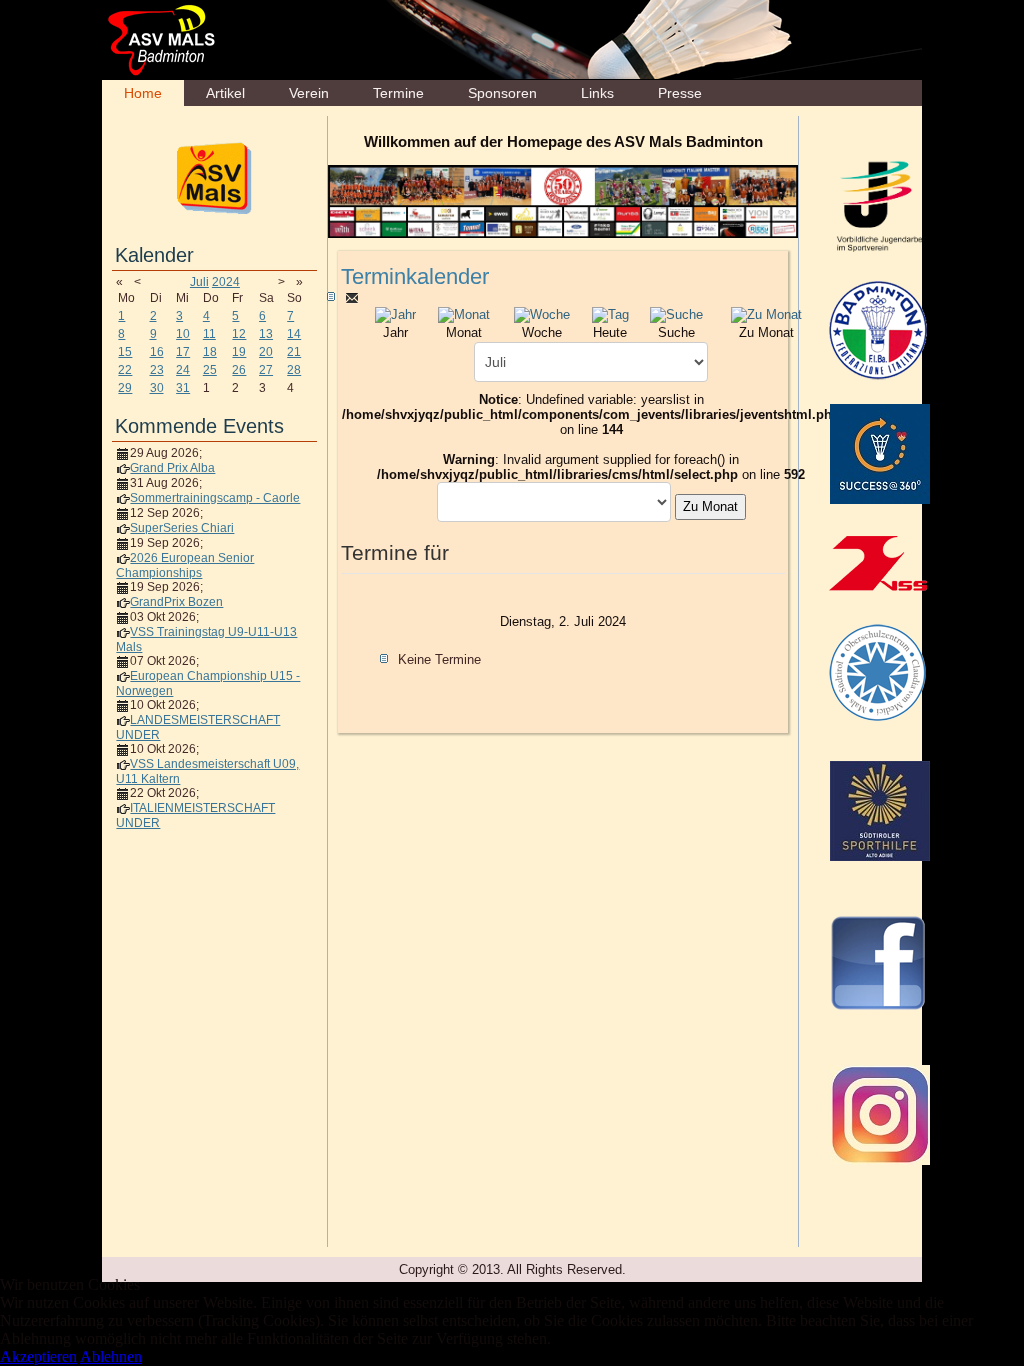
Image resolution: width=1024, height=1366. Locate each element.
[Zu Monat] (766, 313)
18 (210, 352)
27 (266, 370)
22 (125, 370)
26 (239, 370)
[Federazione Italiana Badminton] (878, 329)
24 (183, 370)
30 (157, 388)
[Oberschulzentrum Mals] (878, 672)
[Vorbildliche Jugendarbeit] (880, 205)
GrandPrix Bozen (176, 602)
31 (183, 388)
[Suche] (676, 313)
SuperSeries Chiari (182, 528)
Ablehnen (111, 1356)
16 (157, 352)
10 (183, 334)
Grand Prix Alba (172, 468)
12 (239, 334)
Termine (398, 93)
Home (143, 93)
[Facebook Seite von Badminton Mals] (878, 962)
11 (209, 334)
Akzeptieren (38, 1356)
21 (294, 352)
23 (157, 370)
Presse (680, 93)
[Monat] (464, 313)
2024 (226, 282)
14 (294, 334)
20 (266, 352)
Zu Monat (710, 506)
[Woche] (542, 313)
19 (239, 352)
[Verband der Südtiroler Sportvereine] (878, 563)
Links (597, 93)
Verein (309, 93)
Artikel (225, 93)
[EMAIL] (352, 297)
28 (294, 370)
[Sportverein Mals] (214, 177)
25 (210, 370)
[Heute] (610, 313)
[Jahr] (395, 313)
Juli (199, 282)
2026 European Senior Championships (185, 565)
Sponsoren (502, 93)
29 (125, 388)
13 (266, 334)
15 (125, 352)
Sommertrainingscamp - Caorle (215, 498)
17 (183, 352)
